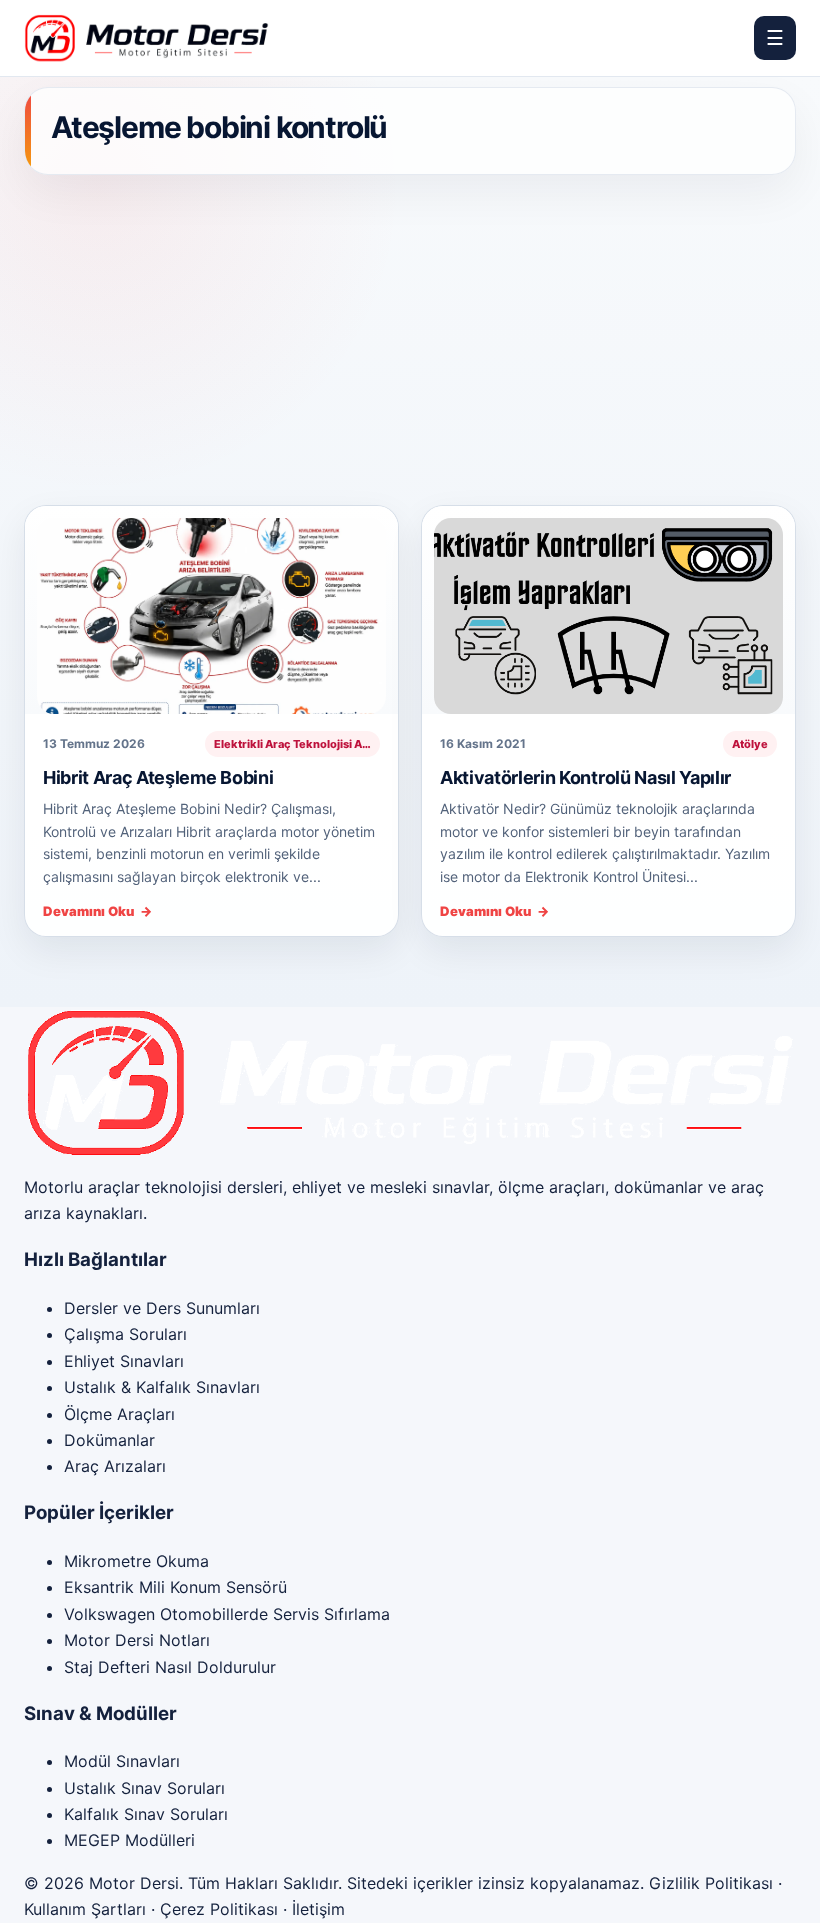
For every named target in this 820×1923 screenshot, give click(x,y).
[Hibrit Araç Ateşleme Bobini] (211, 610)
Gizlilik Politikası (711, 1883)
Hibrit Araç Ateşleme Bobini (158, 777)
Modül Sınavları (122, 1761)
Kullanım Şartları (85, 1909)
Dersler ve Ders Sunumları (162, 1308)
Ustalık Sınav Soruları (144, 1788)
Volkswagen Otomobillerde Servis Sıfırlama (227, 1614)
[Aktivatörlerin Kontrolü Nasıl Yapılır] (608, 610)
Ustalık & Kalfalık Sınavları (162, 1387)
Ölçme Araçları (119, 1414)
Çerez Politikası (219, 1909)
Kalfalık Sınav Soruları (146, 1814)
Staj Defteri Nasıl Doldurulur (170, 1667)
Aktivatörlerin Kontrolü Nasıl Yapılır (585, 777)
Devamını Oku (97, 911)
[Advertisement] (410, 341)
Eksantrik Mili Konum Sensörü (175, 1587)
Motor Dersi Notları (137, 1640)
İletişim (318, 1909)
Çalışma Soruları (125, 1334)
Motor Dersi (134, 1883)
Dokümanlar (109, 1440)
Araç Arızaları (115, 1466)
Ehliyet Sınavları (124, 1361)
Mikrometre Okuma (136, 1561)
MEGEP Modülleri (129, 1840)
